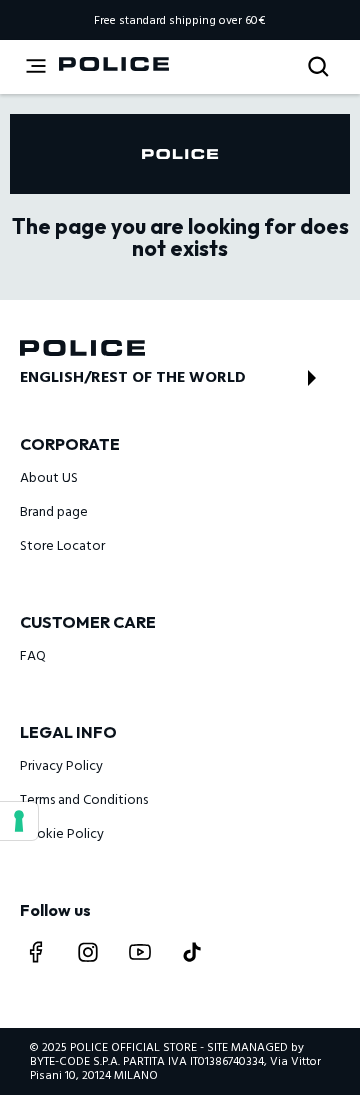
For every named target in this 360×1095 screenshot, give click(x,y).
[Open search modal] (320, 67)
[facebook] (36, 952)
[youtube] (140, 952)
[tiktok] (192, 952)
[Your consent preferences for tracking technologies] (19, 821)
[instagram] (88, 952)
